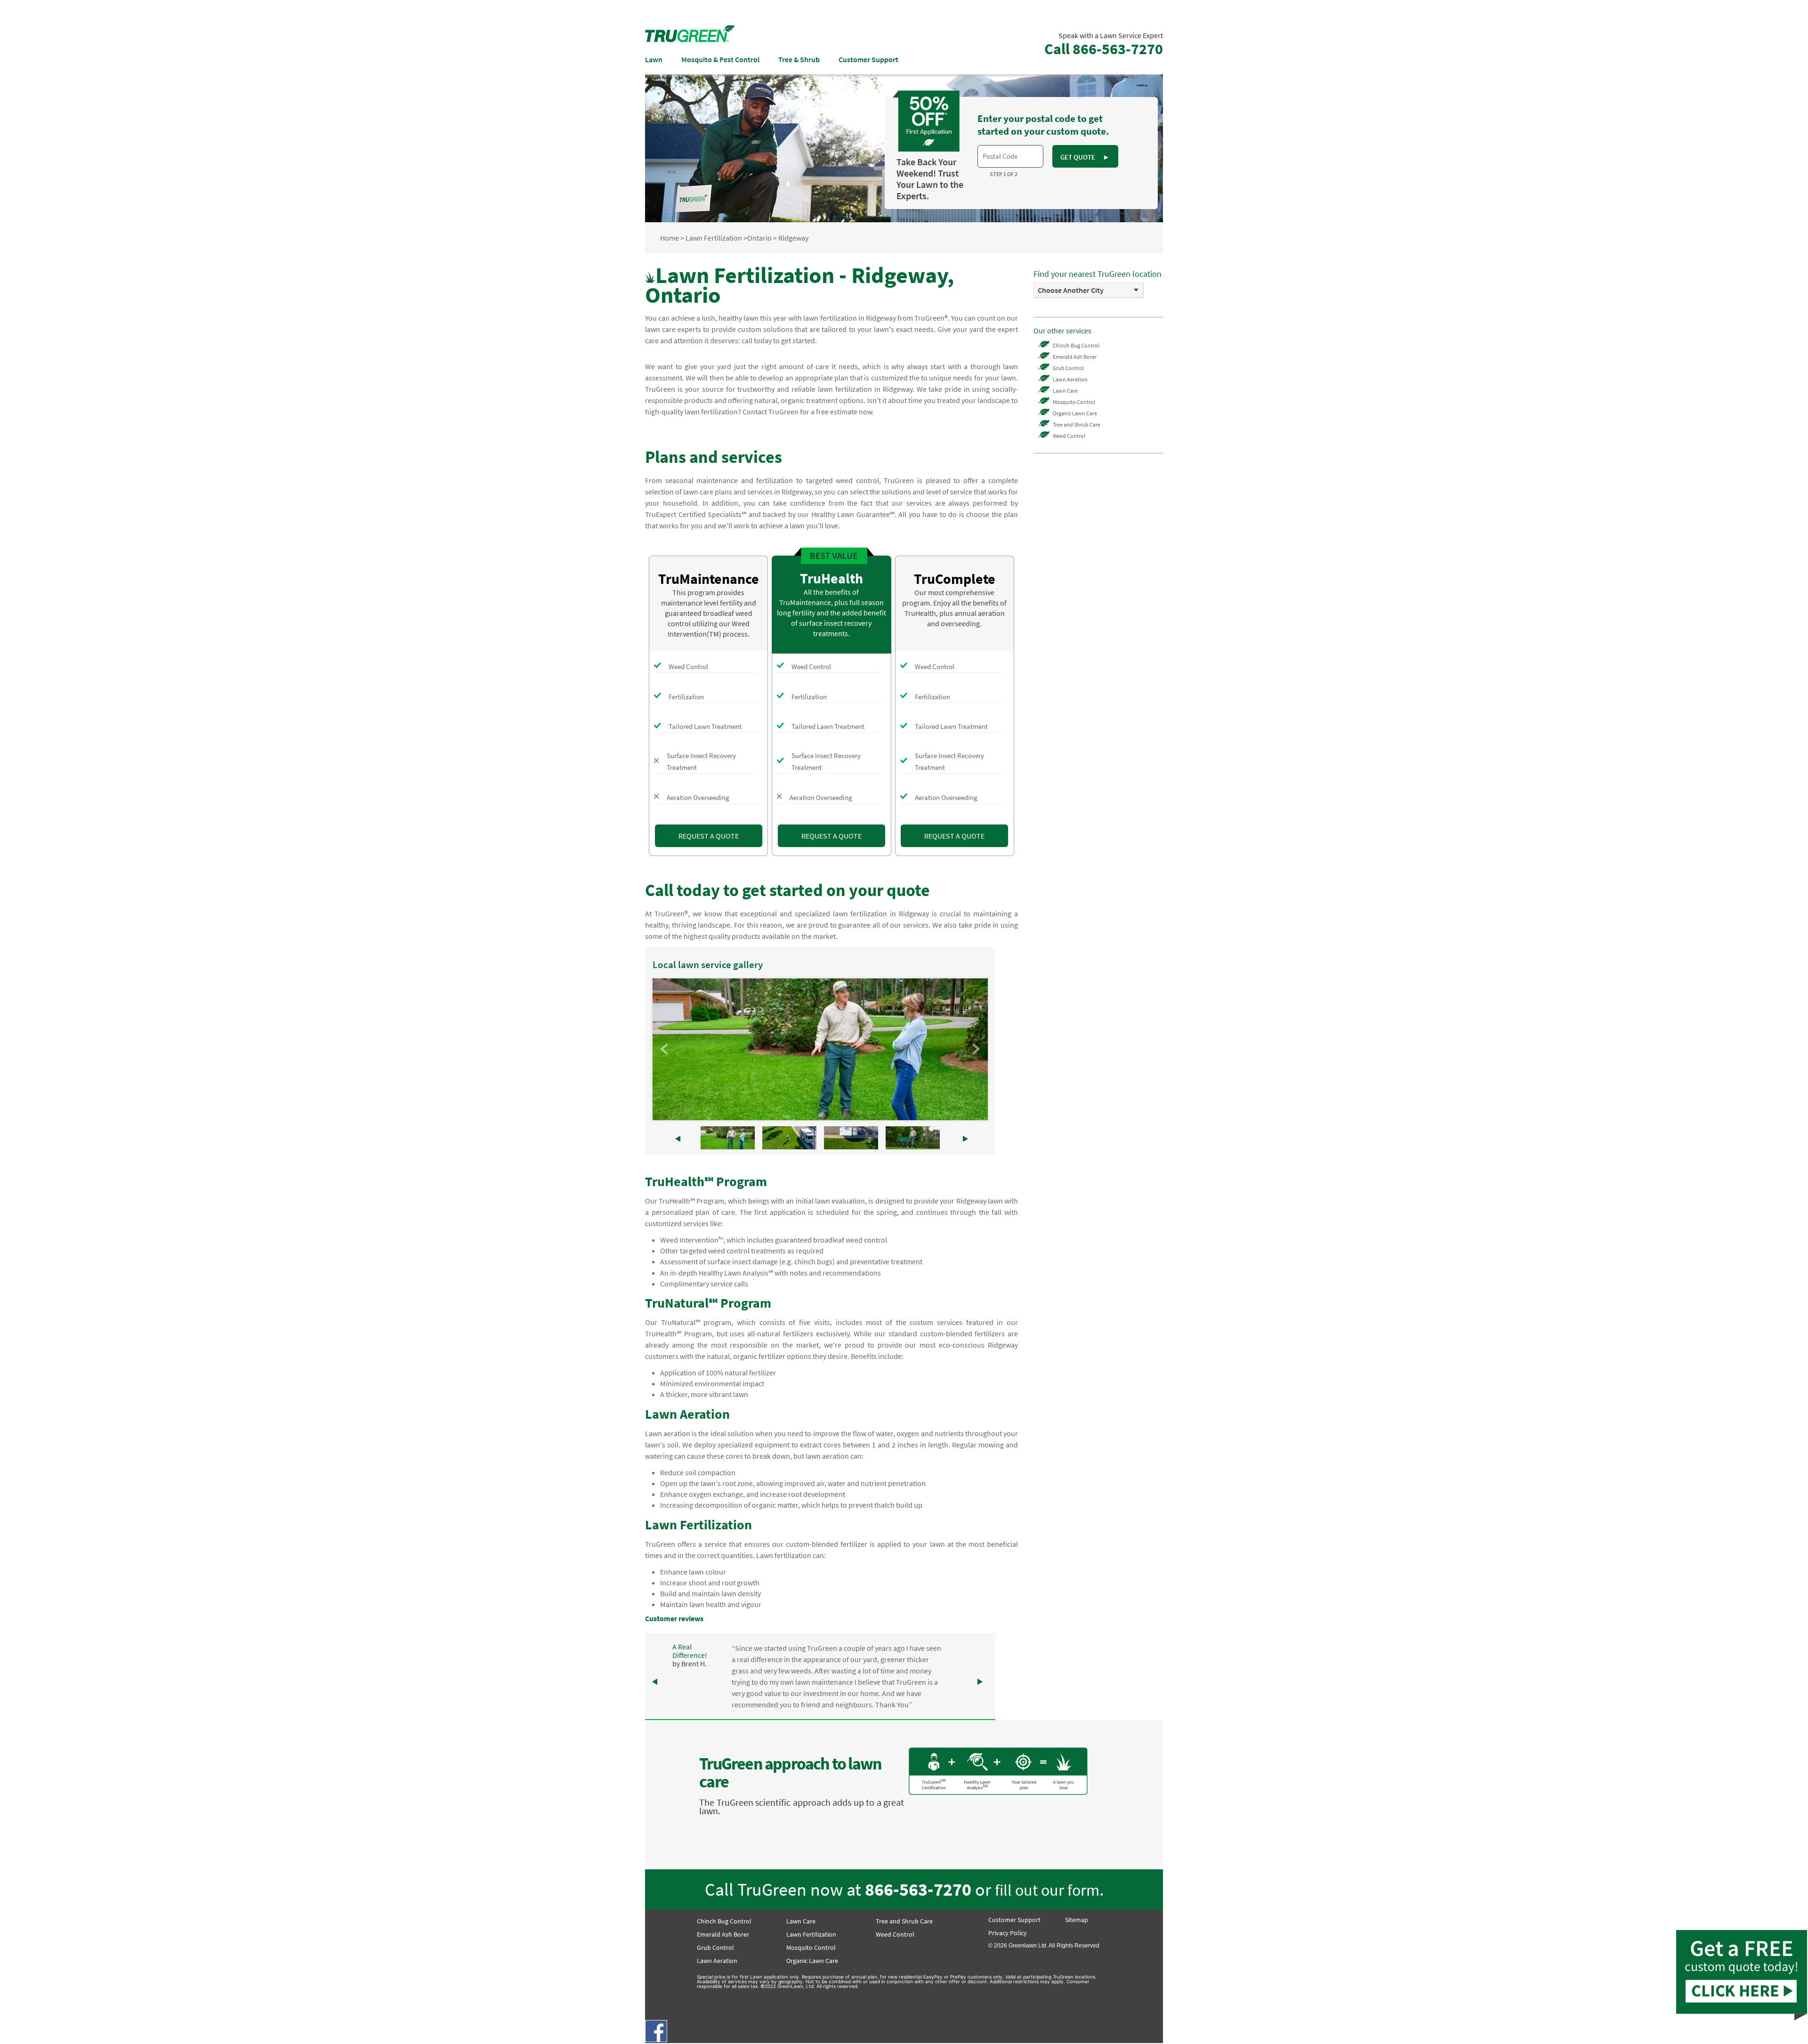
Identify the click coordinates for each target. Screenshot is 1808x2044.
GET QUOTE (1085, 157)
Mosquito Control (1074, 402)
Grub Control (1068, 368)
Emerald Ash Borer (1075, 357)
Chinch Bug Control (1076, 345)
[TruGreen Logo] (690, 40)
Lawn (654, 59)
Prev (665, 1049)
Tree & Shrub (799, 59)
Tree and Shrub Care (1077, 424)
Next (976, 1049)
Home (670, 238)
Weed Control (1069, 436)
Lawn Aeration (1070, 379)
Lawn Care (1065, 391)
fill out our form (1047, 1890)
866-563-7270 (918, 1889)
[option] (1089, 290)
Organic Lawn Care (1075, 413)
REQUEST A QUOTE (709, 836)
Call (1104, 49)
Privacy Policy (1008, 1933)
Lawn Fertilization (714, 238)
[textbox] (1010, 156)
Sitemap (1077, 1920)
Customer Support (868, 59)
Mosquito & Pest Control (720, 59)
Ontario (759, 238)
